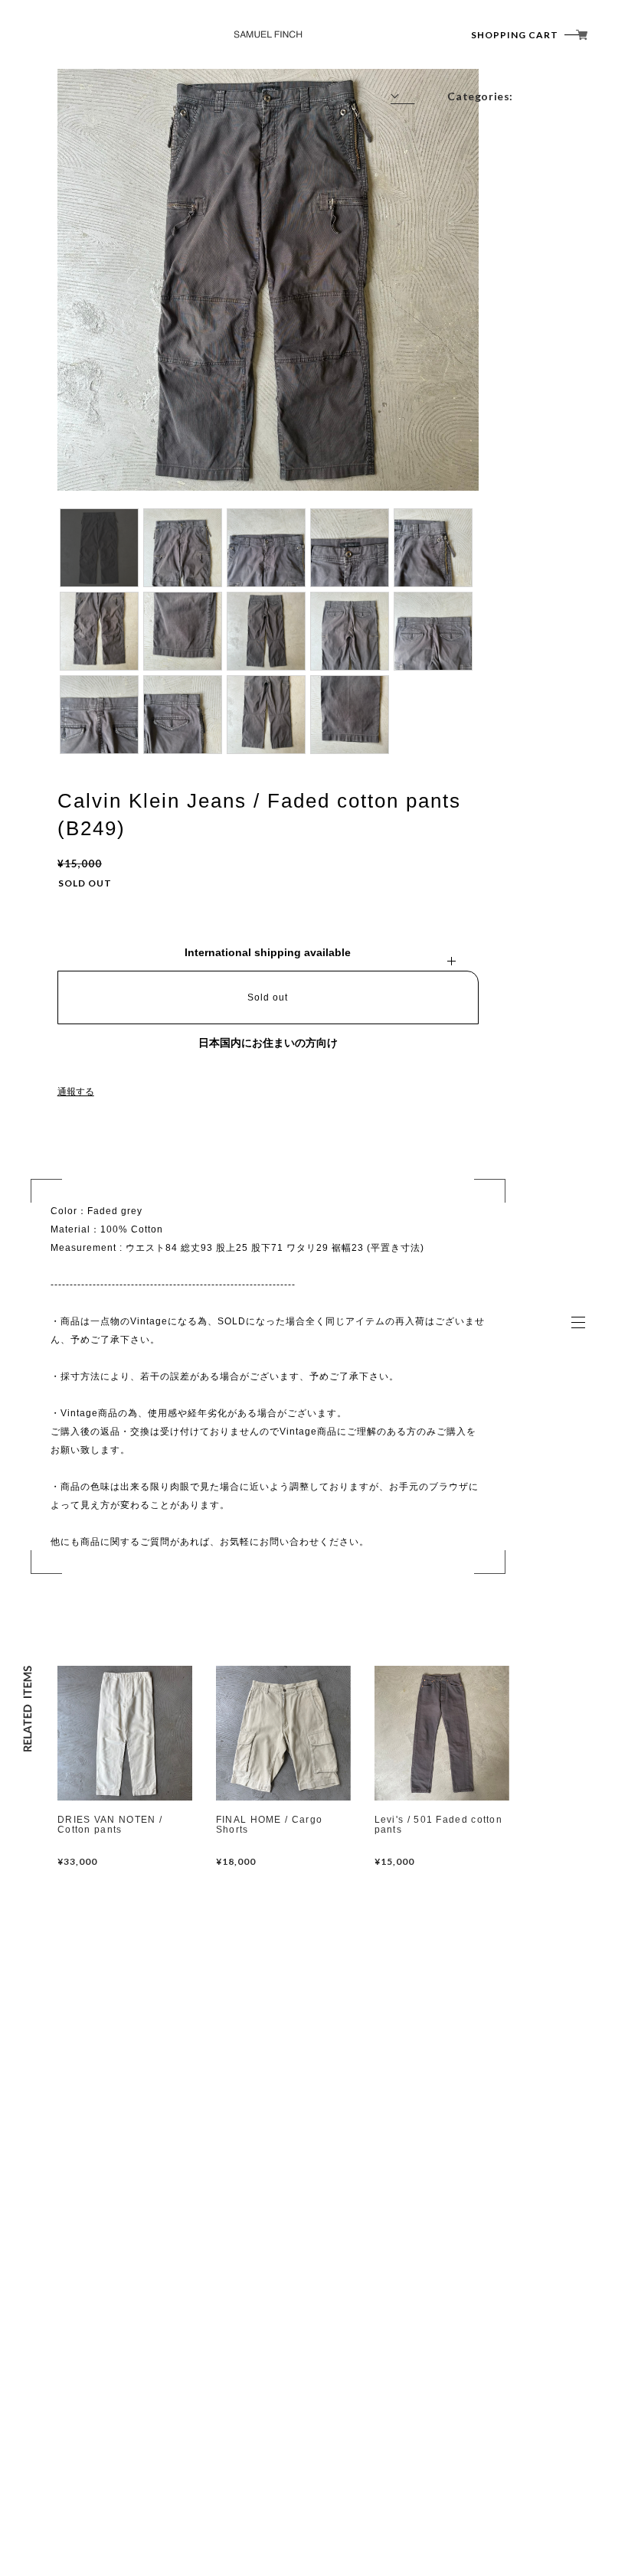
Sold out (268, 997)
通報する (76, 1092)
